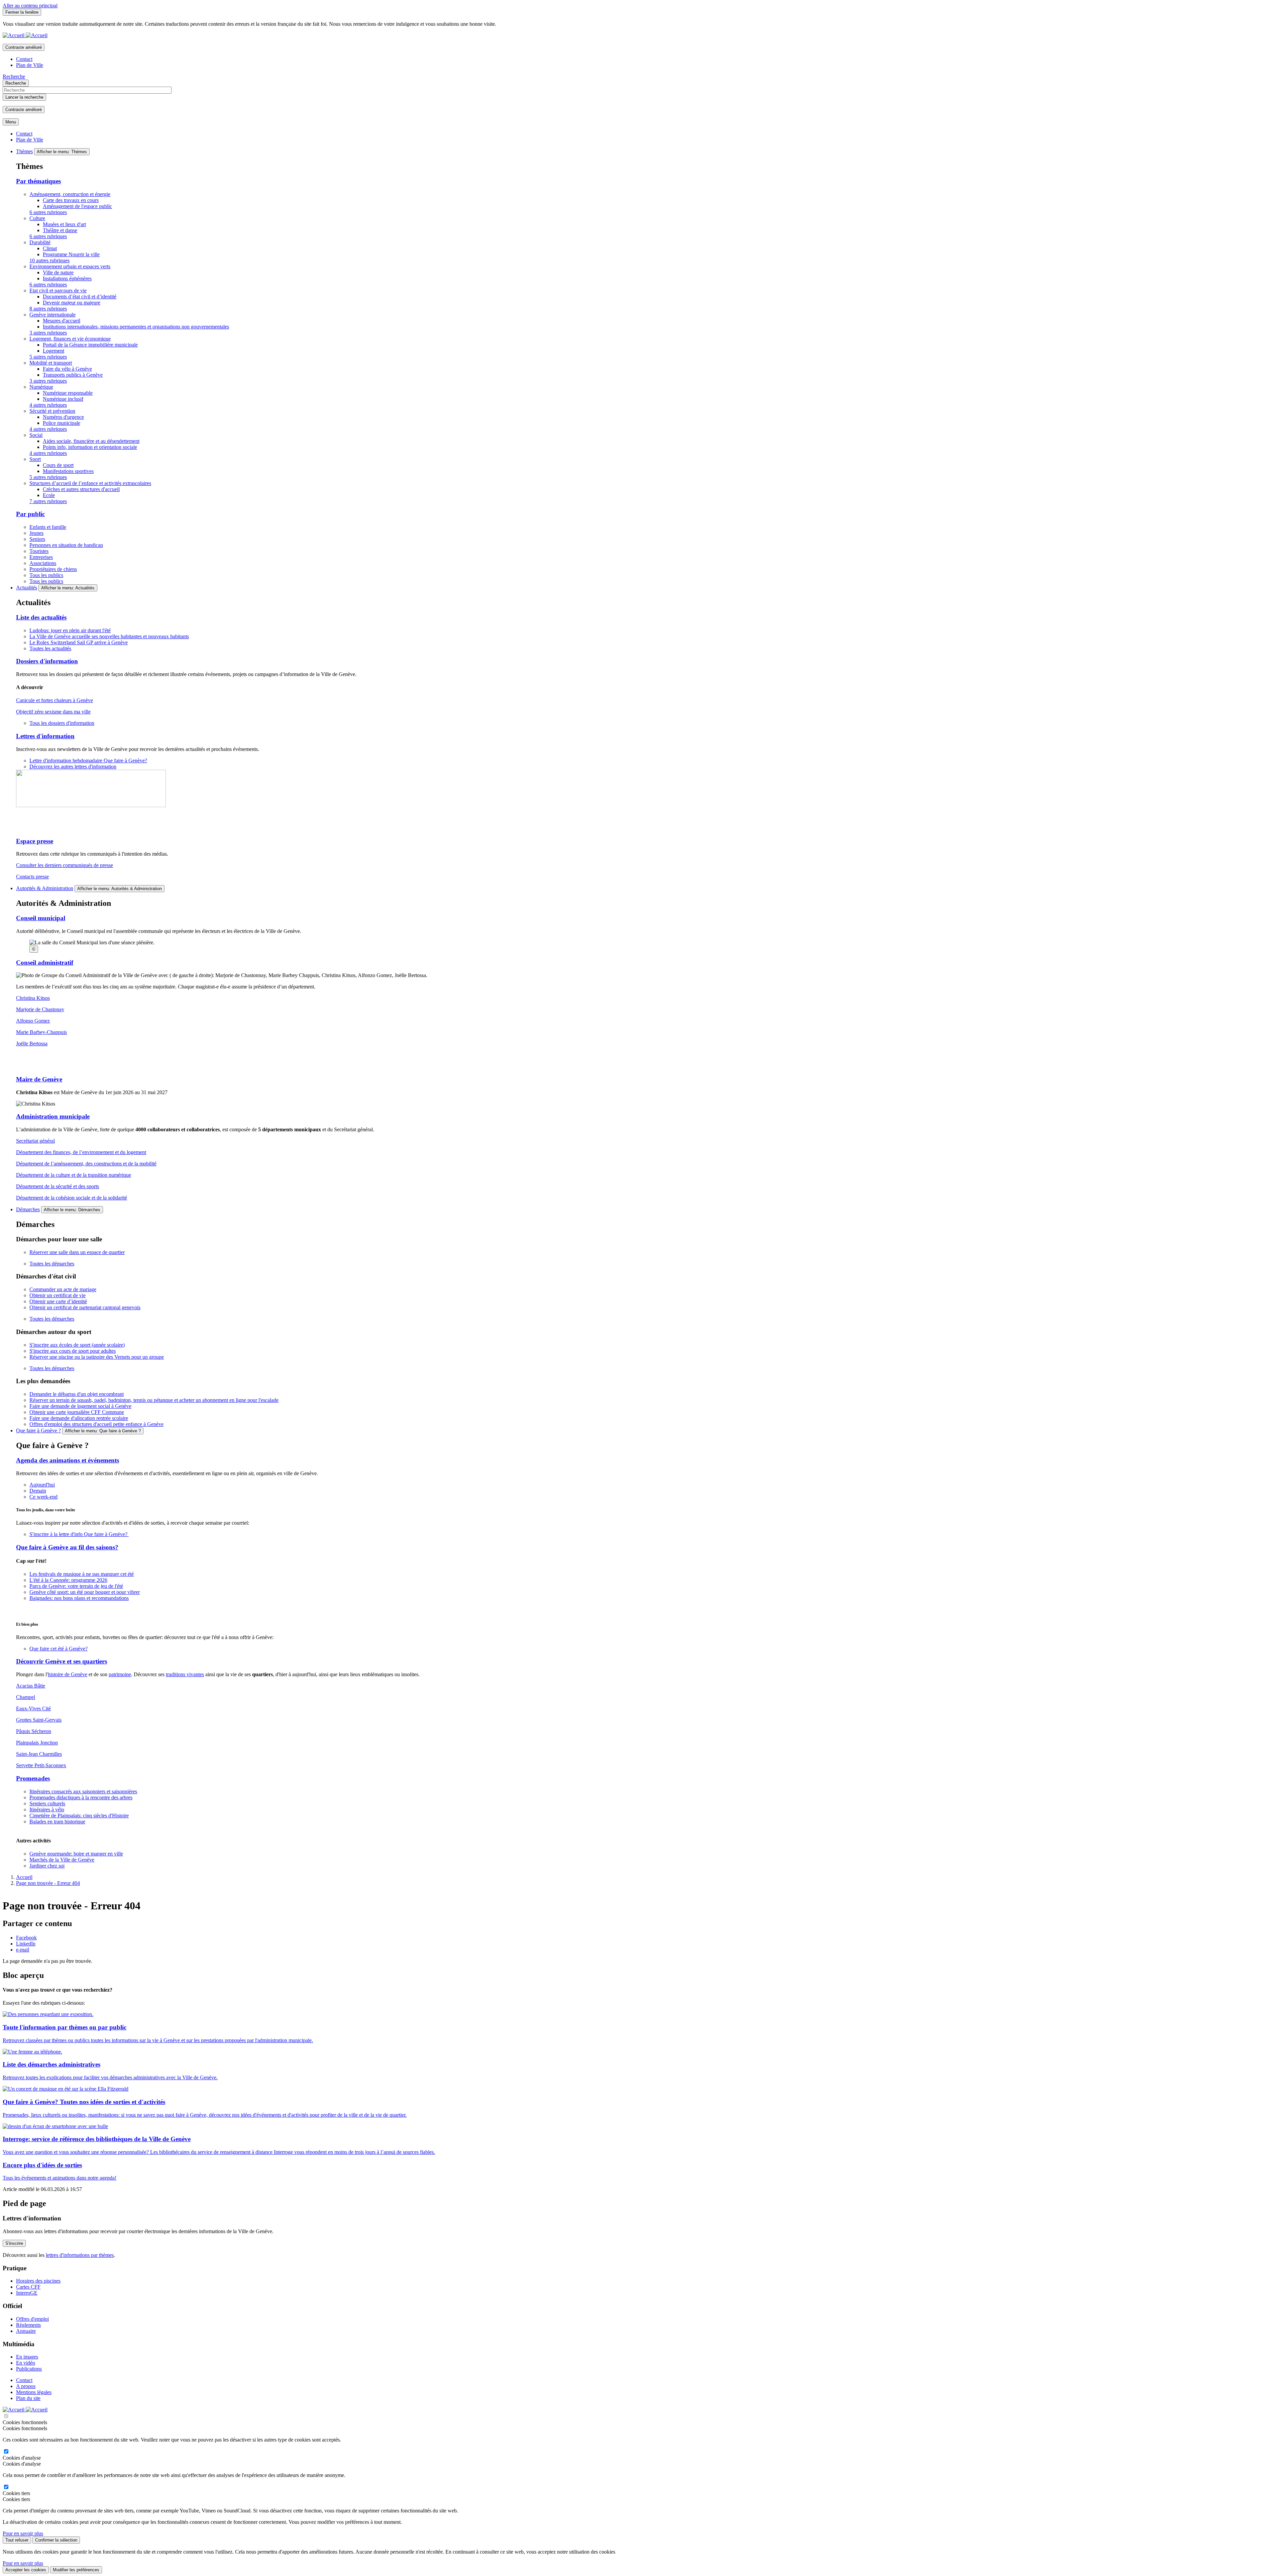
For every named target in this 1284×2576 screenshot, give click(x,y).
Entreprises (41, 557)
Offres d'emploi (32, 2319)
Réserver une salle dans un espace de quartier (77, 1252)
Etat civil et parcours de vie (58, 291)
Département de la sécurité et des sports (58, 1186)
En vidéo (26, 2363)
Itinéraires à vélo (47, 1809)
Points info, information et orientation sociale (90, 447)
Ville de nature (58, 272)
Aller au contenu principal (30, 6)
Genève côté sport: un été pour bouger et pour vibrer (85, 1592)
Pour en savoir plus (23, 2533)
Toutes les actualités (50, 648)
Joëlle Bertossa (32, 1043)
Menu (11, 122)
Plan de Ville (30, 65)
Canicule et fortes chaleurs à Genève (55, 700)
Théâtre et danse (60, 230)
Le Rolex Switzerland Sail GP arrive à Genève (79, 642)
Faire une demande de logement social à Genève (80, 1406)
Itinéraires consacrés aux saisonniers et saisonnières (83, 1791)
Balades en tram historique (57, 1822)
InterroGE (27, 2293)
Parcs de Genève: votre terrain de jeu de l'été (76, 1586)
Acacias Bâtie (31, 1686)
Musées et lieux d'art (64, 224)
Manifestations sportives (68, 471)
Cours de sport (58, 465)
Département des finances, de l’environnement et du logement (81, 1152)
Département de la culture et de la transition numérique (74, 1175)
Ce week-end (43, 1497)
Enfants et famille (48, 527)
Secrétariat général (35, 1141)
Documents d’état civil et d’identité (80, 297)
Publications (29, 2369)
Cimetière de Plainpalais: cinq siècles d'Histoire (79, 1816)
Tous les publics (46, 575)
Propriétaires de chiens (53, 569)
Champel (26, 1697)
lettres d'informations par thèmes (80, 2255)
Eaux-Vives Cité (33, 1708)
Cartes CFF (28, 2287)
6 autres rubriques (48, 212)
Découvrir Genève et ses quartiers (62, 1661)
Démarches (28, 1209)
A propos (26, 2386)
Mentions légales (34, 2392)
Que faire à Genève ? (38, 1430)
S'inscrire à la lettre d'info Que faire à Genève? (79, 1534)
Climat (50, 248)
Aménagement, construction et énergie (70, 194)
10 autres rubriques (49, 260)
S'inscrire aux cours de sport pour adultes (73, 1351)
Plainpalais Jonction (37, 1743)
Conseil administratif (45, 963)
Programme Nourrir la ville (71, 254)
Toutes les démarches (52, 1264)
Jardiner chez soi (47, 1866)
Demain (38, 1491)
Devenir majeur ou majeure (72, 303)
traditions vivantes (185, 1674)
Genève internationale (52, 315)
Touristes (39, 551)
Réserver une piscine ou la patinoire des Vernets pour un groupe (97, 1357)
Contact (24, 59)
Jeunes (36, 533)
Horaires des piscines (38, 2281)
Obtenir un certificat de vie (58, 1295)
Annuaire (26, 2331)
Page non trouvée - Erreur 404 (48, 1883)
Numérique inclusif (63, 399)
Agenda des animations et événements (68, 1460)
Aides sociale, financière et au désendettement (91, 441)
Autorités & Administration (45, 888)
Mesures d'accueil (62, 321)
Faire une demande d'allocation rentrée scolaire (79, 1418)
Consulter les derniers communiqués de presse (65, 865)
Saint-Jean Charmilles (39, 1754)
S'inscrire (14, 2243)
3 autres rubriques (48, 333)
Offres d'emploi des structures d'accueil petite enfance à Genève (96, 1424)
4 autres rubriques (48, 405)
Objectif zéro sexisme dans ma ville (53, 712)
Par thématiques (38, 181)
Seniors (37, 539)
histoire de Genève (68, 1674)
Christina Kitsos (33, 998)
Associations (43, 563)
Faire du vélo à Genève (67, 369)
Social (36, 435)
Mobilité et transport (51, 363)
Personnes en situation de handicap (66, 545)
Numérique (41, 387)
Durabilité (40, 242)
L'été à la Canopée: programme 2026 (68, 1580)
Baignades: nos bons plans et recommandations (79, 1598)
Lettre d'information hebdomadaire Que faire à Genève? (88, 760)
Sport (35, 459)
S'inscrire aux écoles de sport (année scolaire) (77, 1345)
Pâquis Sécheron (34, 1731)
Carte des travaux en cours (71, 200)
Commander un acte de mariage (63, 1289)
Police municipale (62, 423)
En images (27, 2357)
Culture (37, 218)
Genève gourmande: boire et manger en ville (76, 1854)
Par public (30, 514)
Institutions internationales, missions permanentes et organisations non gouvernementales (136, 327)
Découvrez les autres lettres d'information (73, 767)
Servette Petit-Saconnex (41, 1765)
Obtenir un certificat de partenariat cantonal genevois (85, 1307)
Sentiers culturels (47, 1803)
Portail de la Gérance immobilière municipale (90, 345)
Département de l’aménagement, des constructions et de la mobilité (86, 1164)
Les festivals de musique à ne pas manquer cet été (82, 1574)
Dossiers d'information (47, 661)
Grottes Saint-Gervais (39, 1720)
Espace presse (35, 841)
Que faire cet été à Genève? (59, 1649)
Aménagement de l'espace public (77, 206)
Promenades (33, 1778)
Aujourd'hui (42, 1485)
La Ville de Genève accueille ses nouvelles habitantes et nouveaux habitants (109, 636)
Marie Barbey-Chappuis (41, 1032)
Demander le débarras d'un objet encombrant (77, 1394)
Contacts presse (32, 877)
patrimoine (120, 1674)
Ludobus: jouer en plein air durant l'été (70, 630)
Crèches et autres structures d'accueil (81, 489)
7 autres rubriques (48, 501)
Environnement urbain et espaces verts (70, 266)
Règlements (28, 2325)
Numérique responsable (68, 393)
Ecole (49, 495)
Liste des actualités (41, 617)
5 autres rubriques (48, 357)
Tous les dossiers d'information (62, 723)
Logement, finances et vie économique (70, 339)
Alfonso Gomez (33, 1021)
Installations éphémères (67, 278)
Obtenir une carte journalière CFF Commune (77, 1412)
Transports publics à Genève (73, 375)
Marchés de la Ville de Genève (62, 1860)
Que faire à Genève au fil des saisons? (67, 1547)
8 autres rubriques (48, 309)
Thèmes (24, 151)
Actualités (27, 588)
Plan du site (28, 2398)
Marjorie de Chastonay (40, 1009)
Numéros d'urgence (63, 417)
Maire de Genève (39, 1079)
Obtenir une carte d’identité (58, 1301)
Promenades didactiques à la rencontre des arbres (81, 1797)
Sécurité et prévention (52, 411)
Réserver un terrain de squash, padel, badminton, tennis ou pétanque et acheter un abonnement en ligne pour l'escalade (154, 1400)
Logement (53, 351)
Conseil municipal (41, 918)
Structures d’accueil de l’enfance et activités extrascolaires (90, 483)
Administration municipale (53, 1116)
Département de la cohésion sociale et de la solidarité (72, 1198)
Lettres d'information (45, 736)
